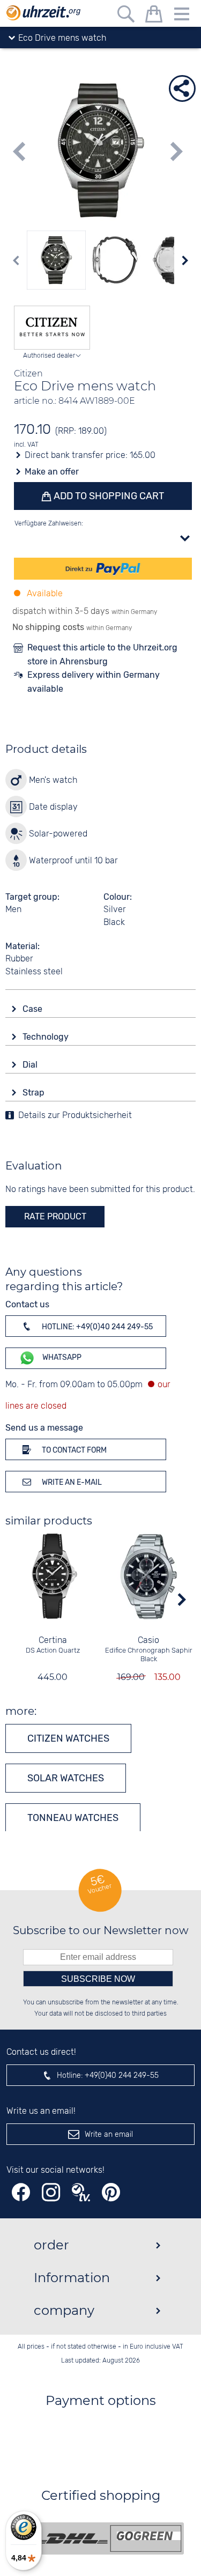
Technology (47, 1037)
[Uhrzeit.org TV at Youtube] (81, 2192)
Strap (35, 1093)
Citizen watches (68, 1738)
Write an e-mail (71, 1482)
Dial (31, 1065)
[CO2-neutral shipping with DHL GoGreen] (109, 2538)
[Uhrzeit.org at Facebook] (21, 2192)
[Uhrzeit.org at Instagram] (51, 2192)
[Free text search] (126, 16)
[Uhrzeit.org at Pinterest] (111, 2192)
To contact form (73, 1450)
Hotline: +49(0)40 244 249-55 (96, 1327)
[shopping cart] (154, 16)
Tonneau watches (73, 1818)
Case (33, 1009)
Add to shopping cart (108, 496)
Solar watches (66, 1778)
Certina (53, 1641)
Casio (148, 1641)
